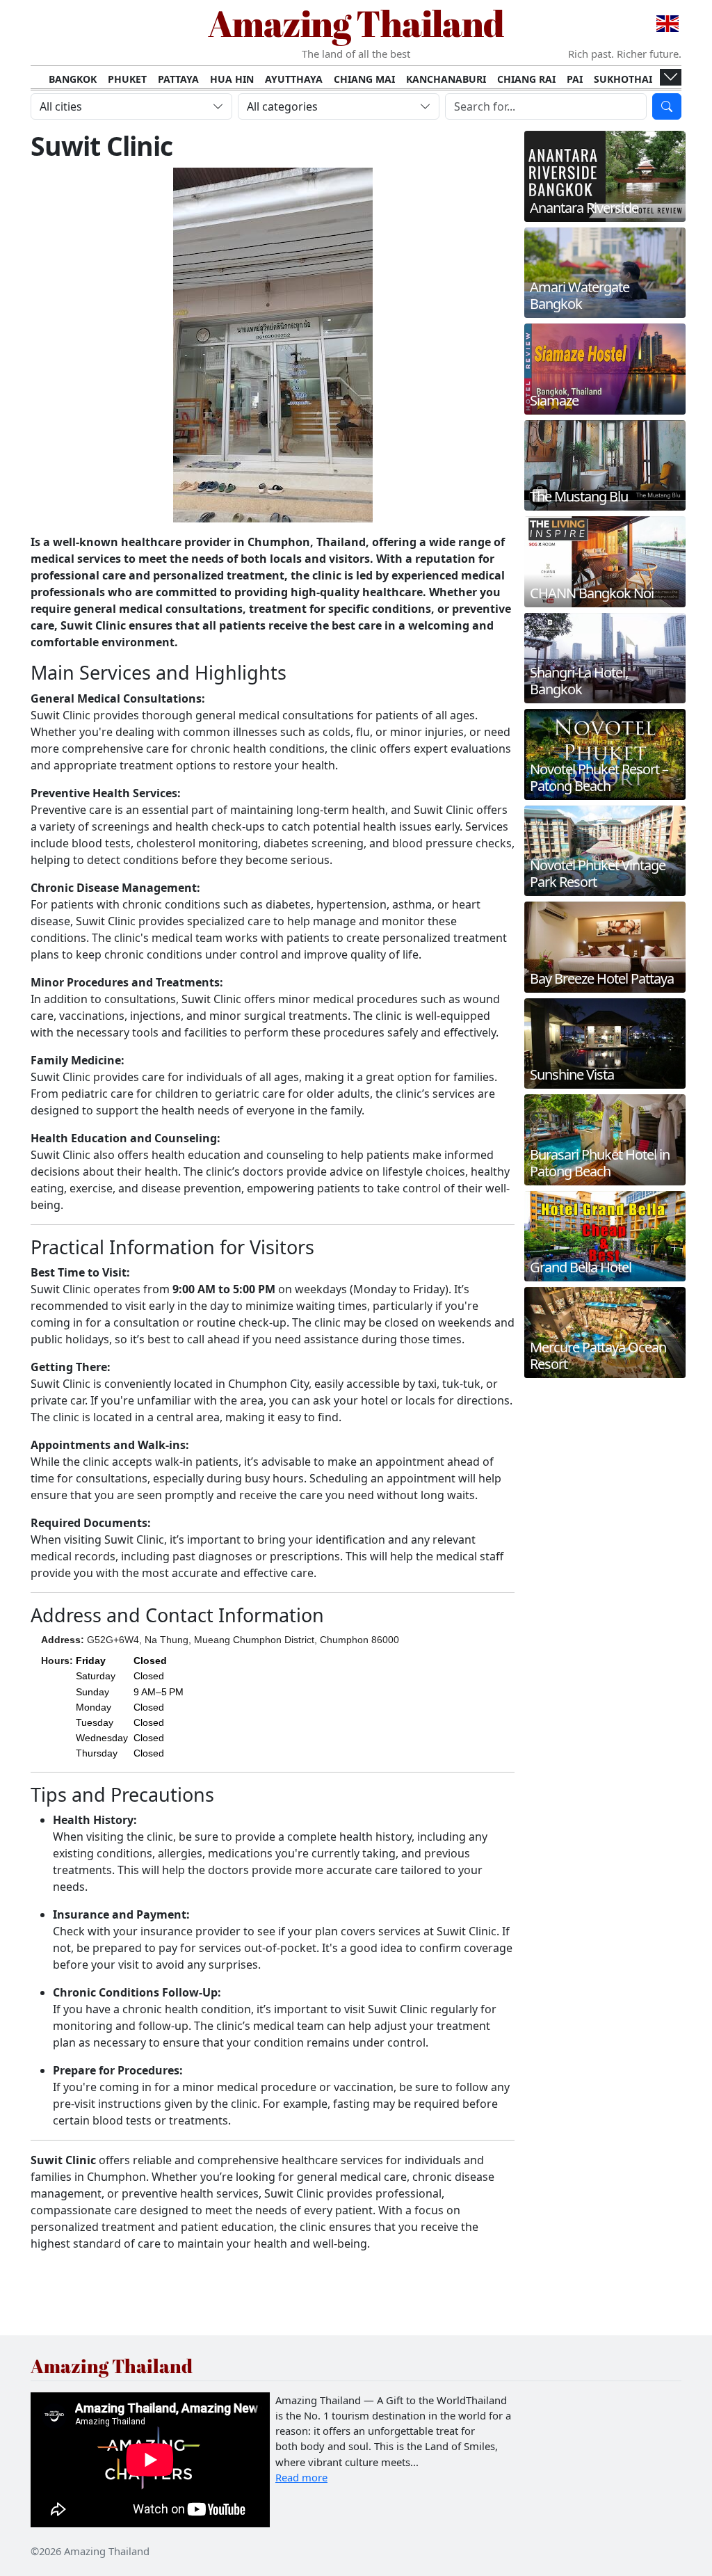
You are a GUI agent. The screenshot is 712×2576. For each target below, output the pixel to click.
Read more (301, 2477)
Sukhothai (623, 79)
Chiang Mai (364, 79)
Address (61, 1640)
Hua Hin (232, 79)
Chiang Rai (526, 79)
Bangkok (73, 79)
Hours (55, 1661)
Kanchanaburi (446, 79)
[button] (130, 1707)
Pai (575, 79)
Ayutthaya (294, 79)
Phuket (127, 79)
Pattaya (178, 79)
